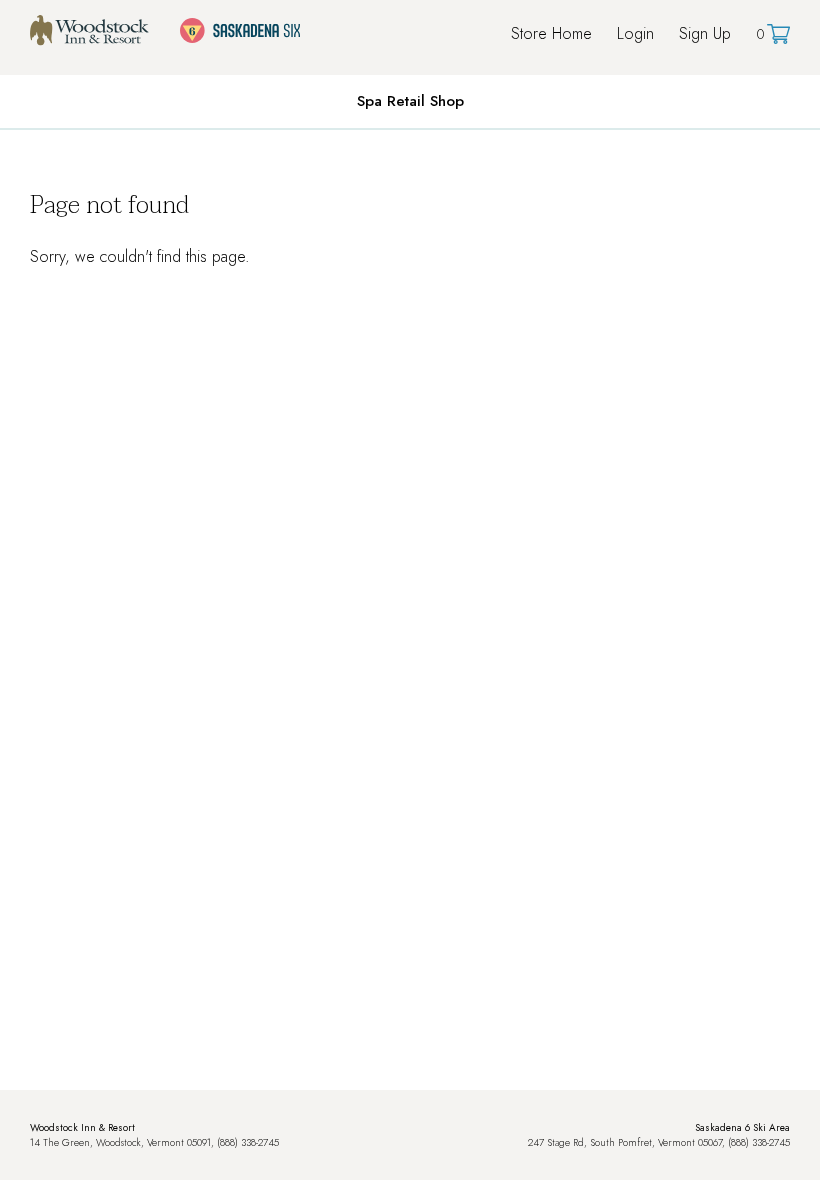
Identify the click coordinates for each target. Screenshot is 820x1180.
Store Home (551, 33)
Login (635, 33)
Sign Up (705, 33)
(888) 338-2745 (248, 1142)
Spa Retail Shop (410, 101)
